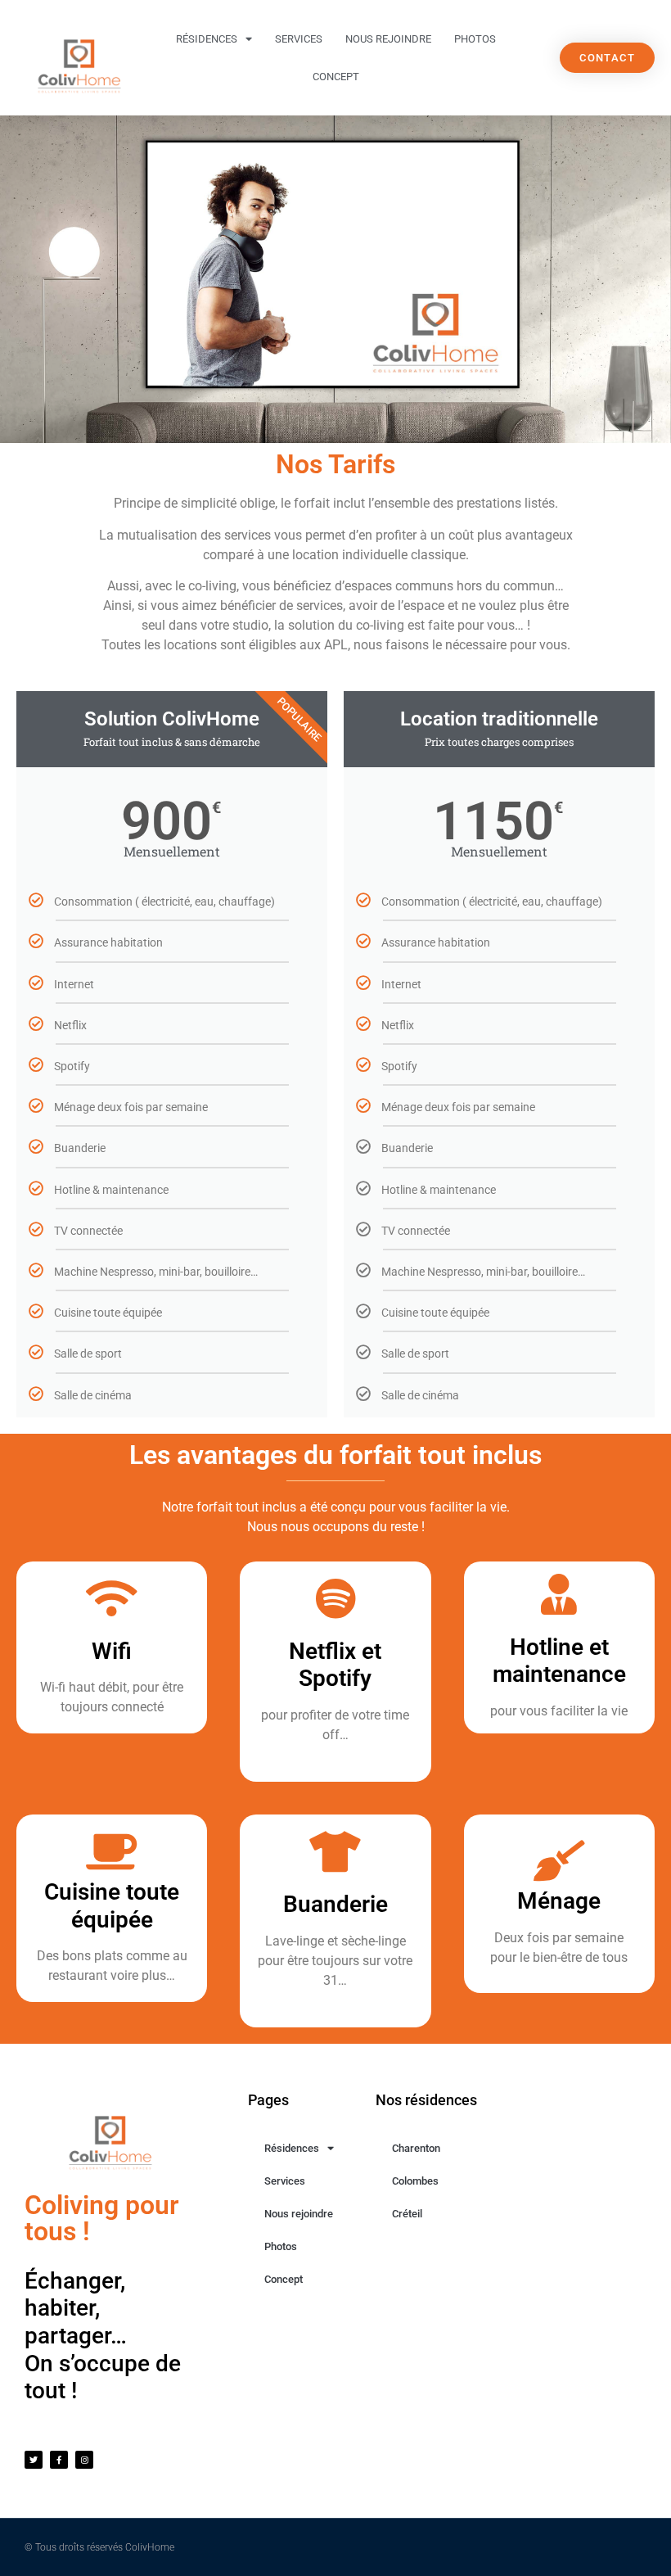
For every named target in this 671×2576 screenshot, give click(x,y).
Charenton (416, 2148)
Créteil (407, 2214)
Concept (336, 77)
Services (299, 39)
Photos (475, 39)
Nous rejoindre (388, 39)
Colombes (415, 2181)
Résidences (207, 39)
